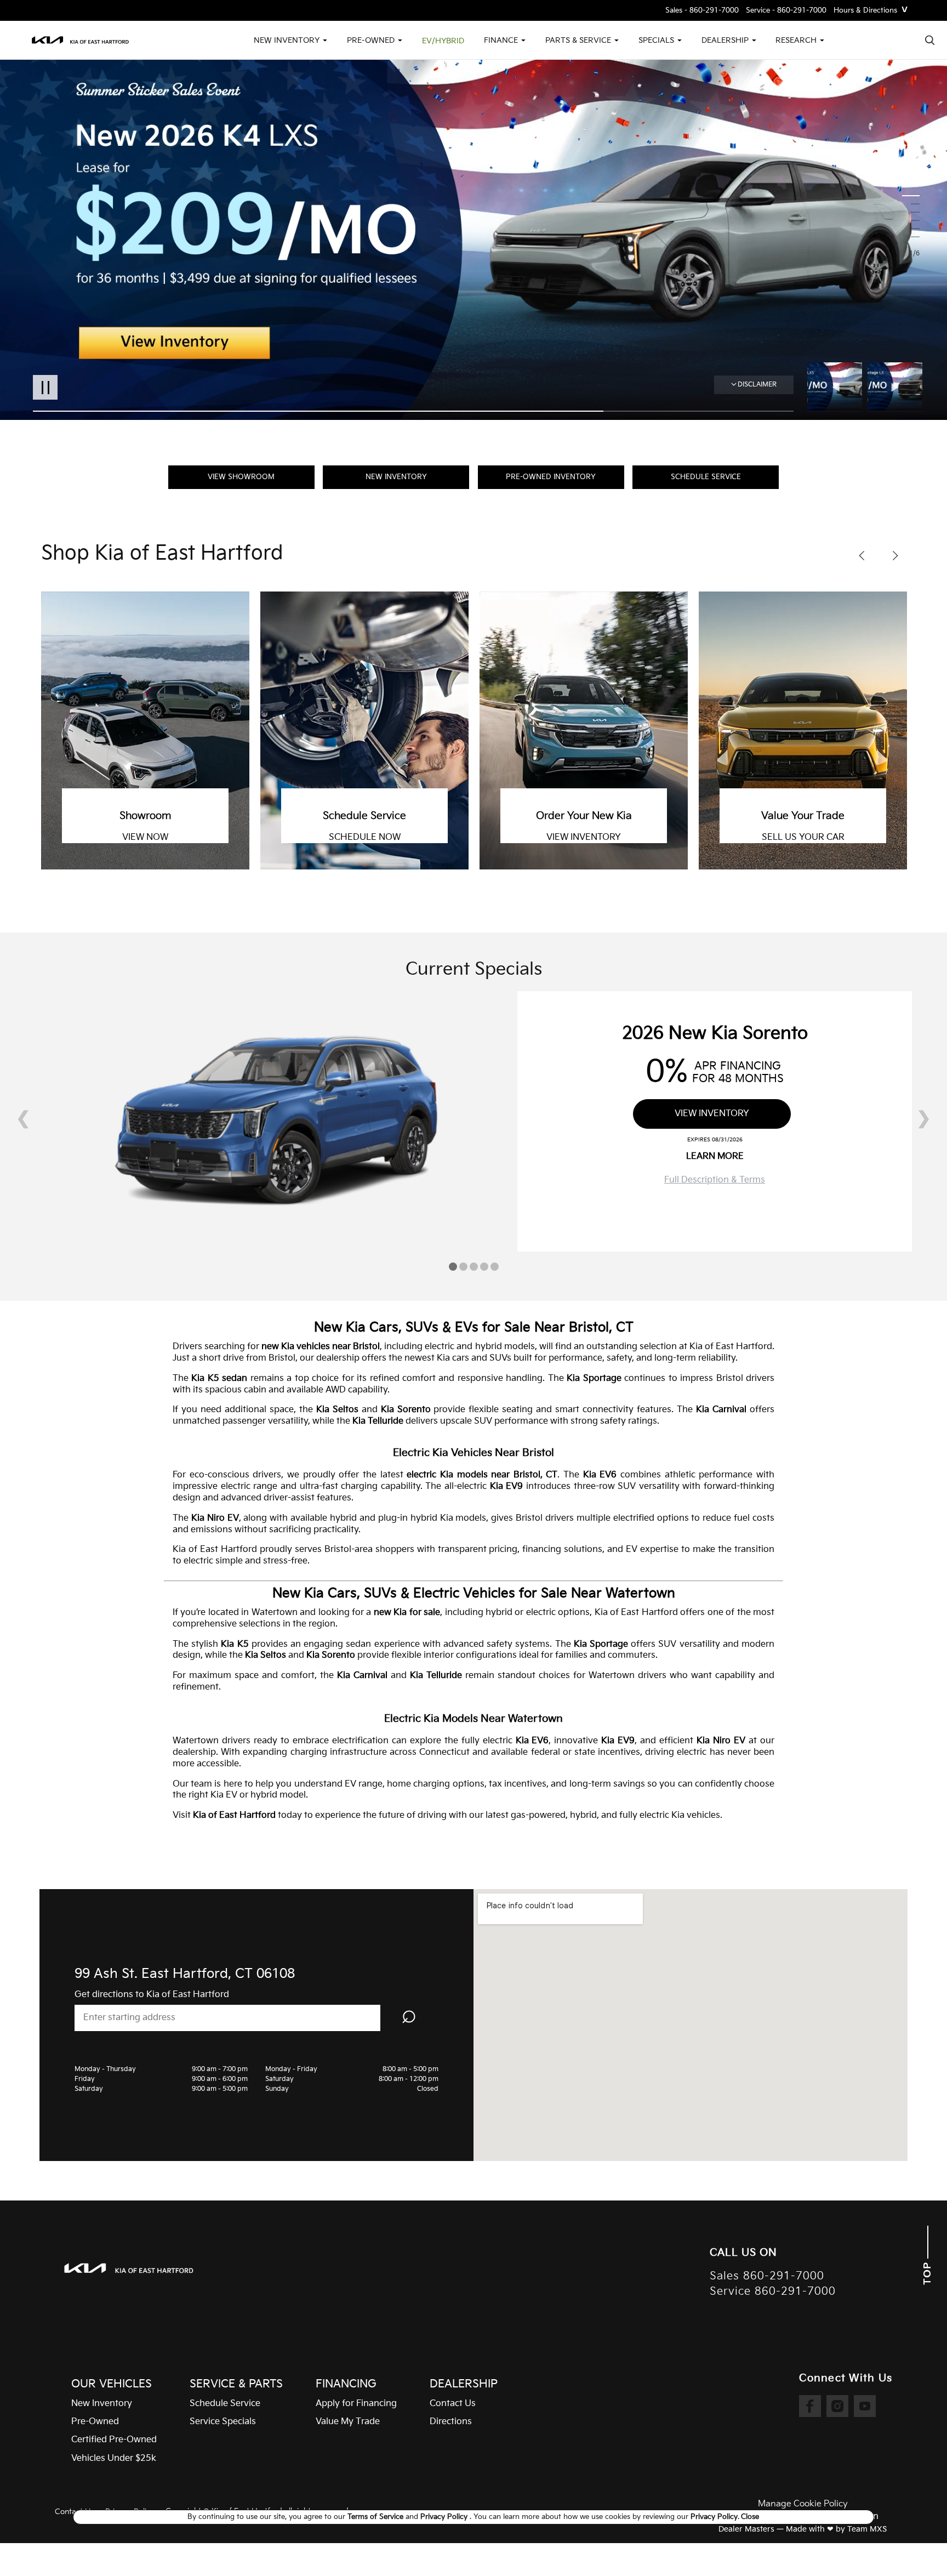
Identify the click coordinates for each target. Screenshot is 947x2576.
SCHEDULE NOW (146, 838)
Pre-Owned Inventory (551, 477)
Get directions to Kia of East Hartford (152, 1995)
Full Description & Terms (715, 1180)
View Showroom (241, 477)
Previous (837, 387)
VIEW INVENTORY (364, 838)
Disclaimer (757, 385)
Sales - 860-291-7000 (702, 11)
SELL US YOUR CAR (584, 838)
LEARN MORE (715, 1156)
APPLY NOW (803, 838)
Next (895, 387)
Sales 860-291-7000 (767, 2276)
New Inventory (396, 477)
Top (928, 2272)
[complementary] (914, 2543)
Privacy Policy (445, 2517)
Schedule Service (706, 477)
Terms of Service (376, 2517)
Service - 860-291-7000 (786, 11)
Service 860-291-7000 (773, 2292)
